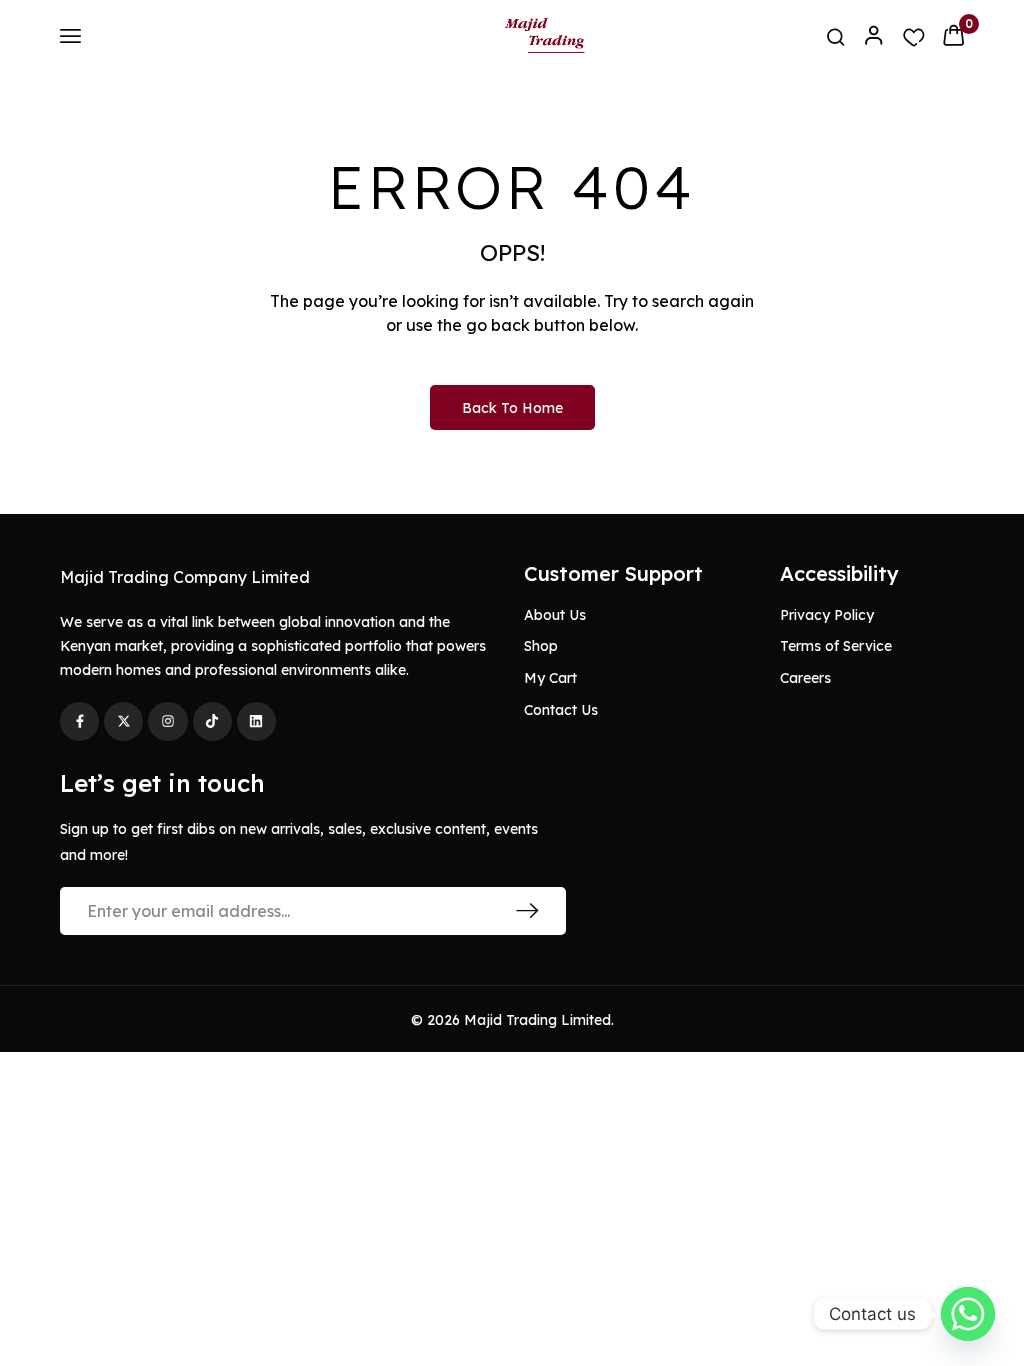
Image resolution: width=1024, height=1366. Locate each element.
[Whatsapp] (968, 1314)
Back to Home (512, 408)
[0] (953, 35)
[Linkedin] (256, 721)
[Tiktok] (212, 721)
